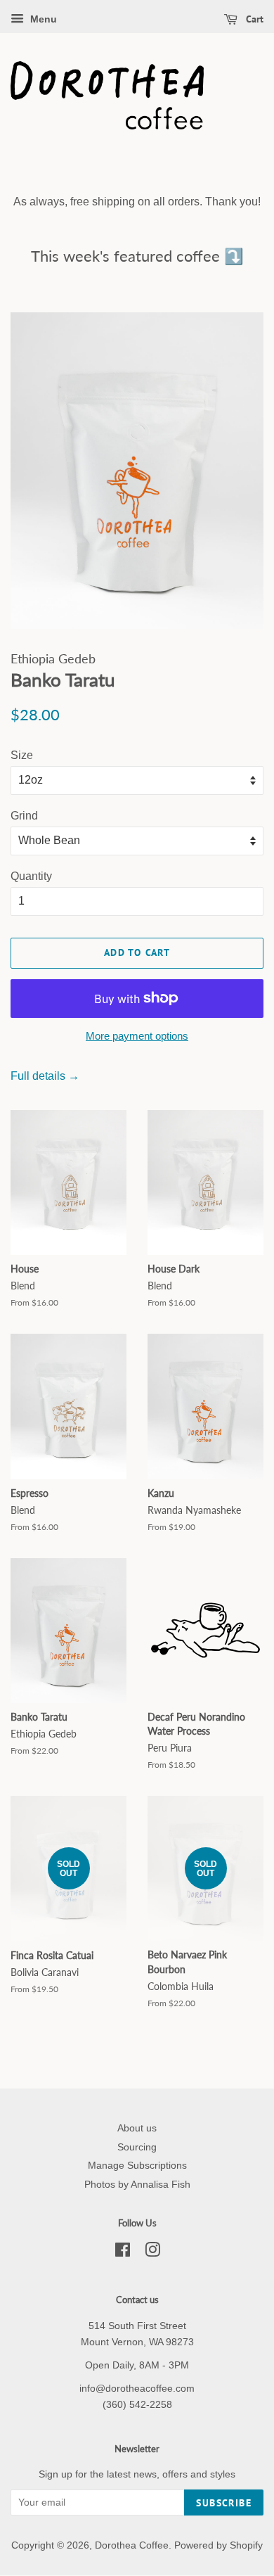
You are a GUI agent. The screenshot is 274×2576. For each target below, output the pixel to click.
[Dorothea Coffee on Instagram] (152, 2253)
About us (137, 2128)
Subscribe (224, 2503)
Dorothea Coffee (132, 2545)
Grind (24, 816)
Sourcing (137, 2147)
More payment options (137, 1036)
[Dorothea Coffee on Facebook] (123, 2253)
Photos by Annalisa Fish (137, 2185)
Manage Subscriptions (137, 2166)
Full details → (45, 1076)
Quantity (31, 876)
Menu (42, 19)
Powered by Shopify (218, 2545)
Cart (253, 19)
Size (22, 755)
